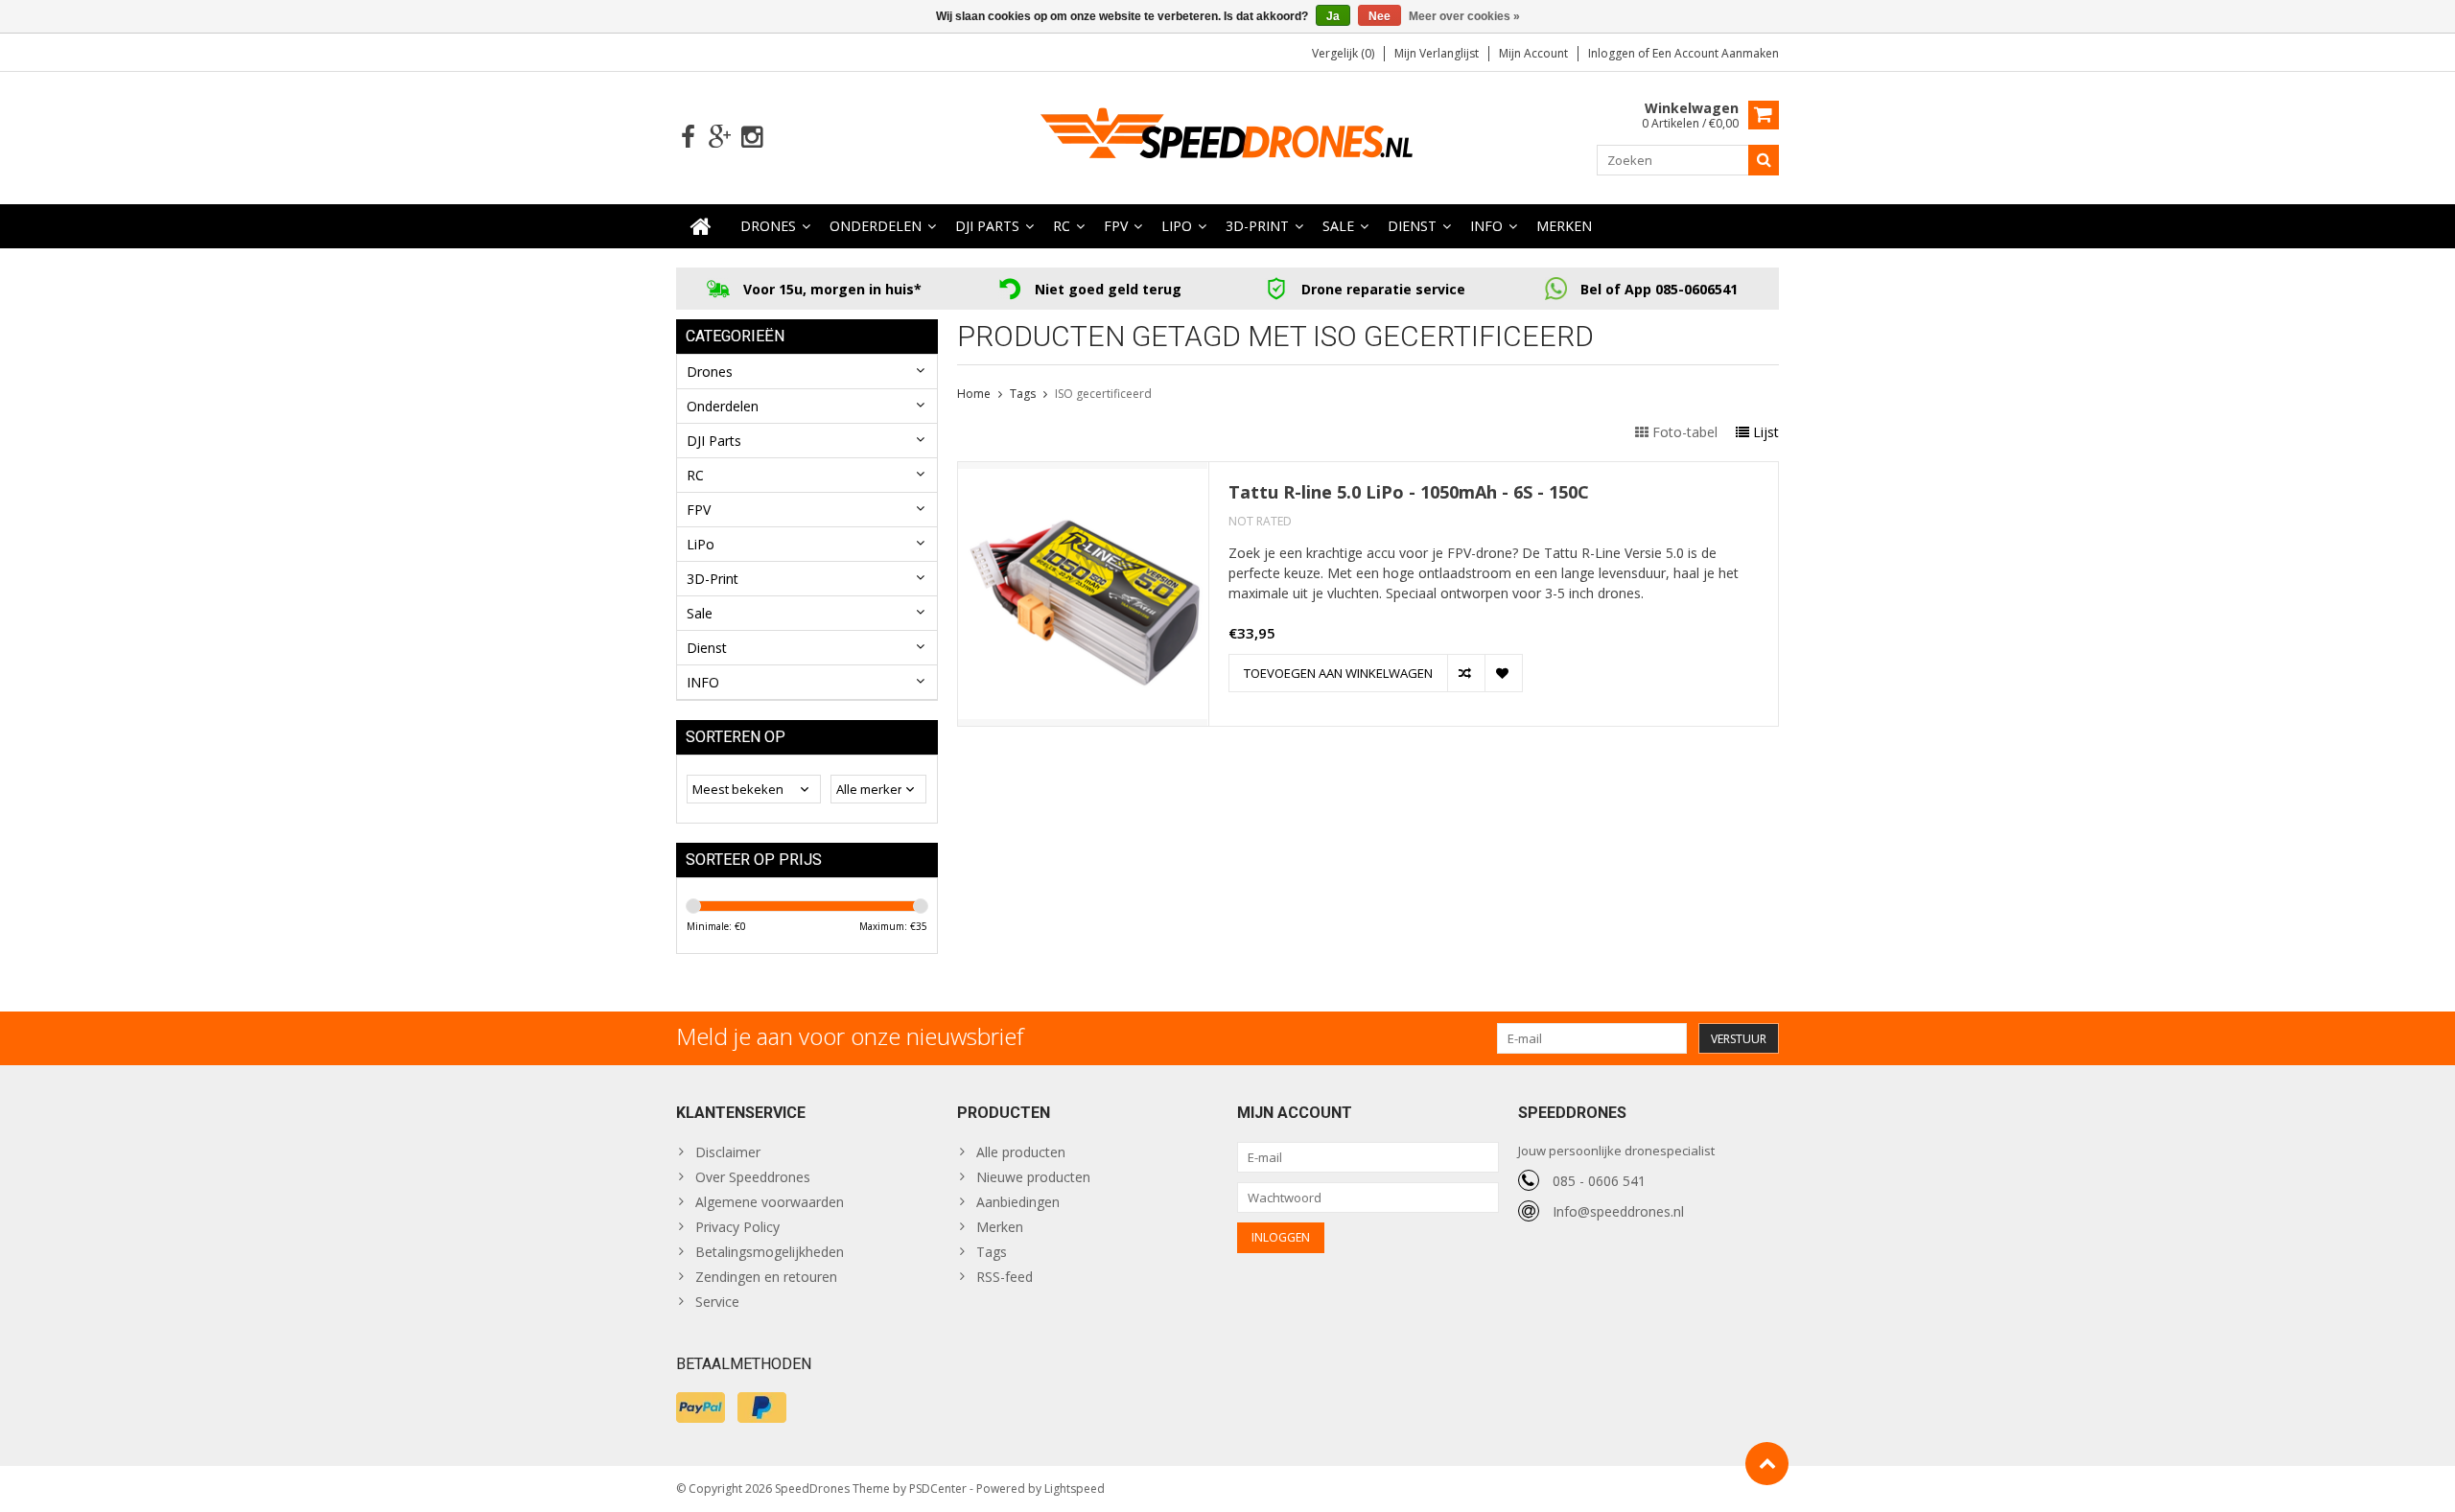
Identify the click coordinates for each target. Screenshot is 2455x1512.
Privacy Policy (737, 1227)
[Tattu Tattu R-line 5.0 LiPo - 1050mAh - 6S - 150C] (1083, 472)
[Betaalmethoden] (701, 1407)
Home (974, 394)
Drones (768, 226)
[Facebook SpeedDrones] (688, 138)
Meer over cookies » (1464, 16)
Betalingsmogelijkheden (770, 1252)
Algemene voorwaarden (770, 1202)
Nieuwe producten (1033, 1177)
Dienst (1412, 226)
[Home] (701, 226)
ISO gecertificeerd (1103, 394)
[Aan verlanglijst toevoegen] (1503, 673)
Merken (1564, 226)
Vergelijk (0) (1343, 53)
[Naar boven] (1767, 1464)
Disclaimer (728, 1152)
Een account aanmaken (1716, 53)
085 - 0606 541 (1599, 1181)
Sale (1338, 226)
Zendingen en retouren (766, 1277)
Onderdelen (876, 226)
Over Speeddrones (753, 1177)
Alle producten (1021, 1152)
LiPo (1177, 226)
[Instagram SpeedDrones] (751, 138)
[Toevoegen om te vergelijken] (1466, 673)
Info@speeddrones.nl (1618, 1211)
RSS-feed (1005, 1277)
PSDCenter (938, 1489)
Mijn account (1533, 53)
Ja (1333, 16)
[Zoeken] (1764, 160)
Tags (1023, 394)
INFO (1486, 226)
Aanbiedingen (1018, 1202)
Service (717, 1302)
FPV (1116, 226)
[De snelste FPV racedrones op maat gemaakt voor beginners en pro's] (1227, 136)
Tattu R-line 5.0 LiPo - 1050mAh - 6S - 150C (1409, 492)
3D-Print (1257, 226)
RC (1062, 226)
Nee (1379, 16)
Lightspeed (1075, 1489)
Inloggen (1613, 53)
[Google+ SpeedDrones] (720, 138)
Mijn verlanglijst (1437, 53)
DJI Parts (987, 226)
